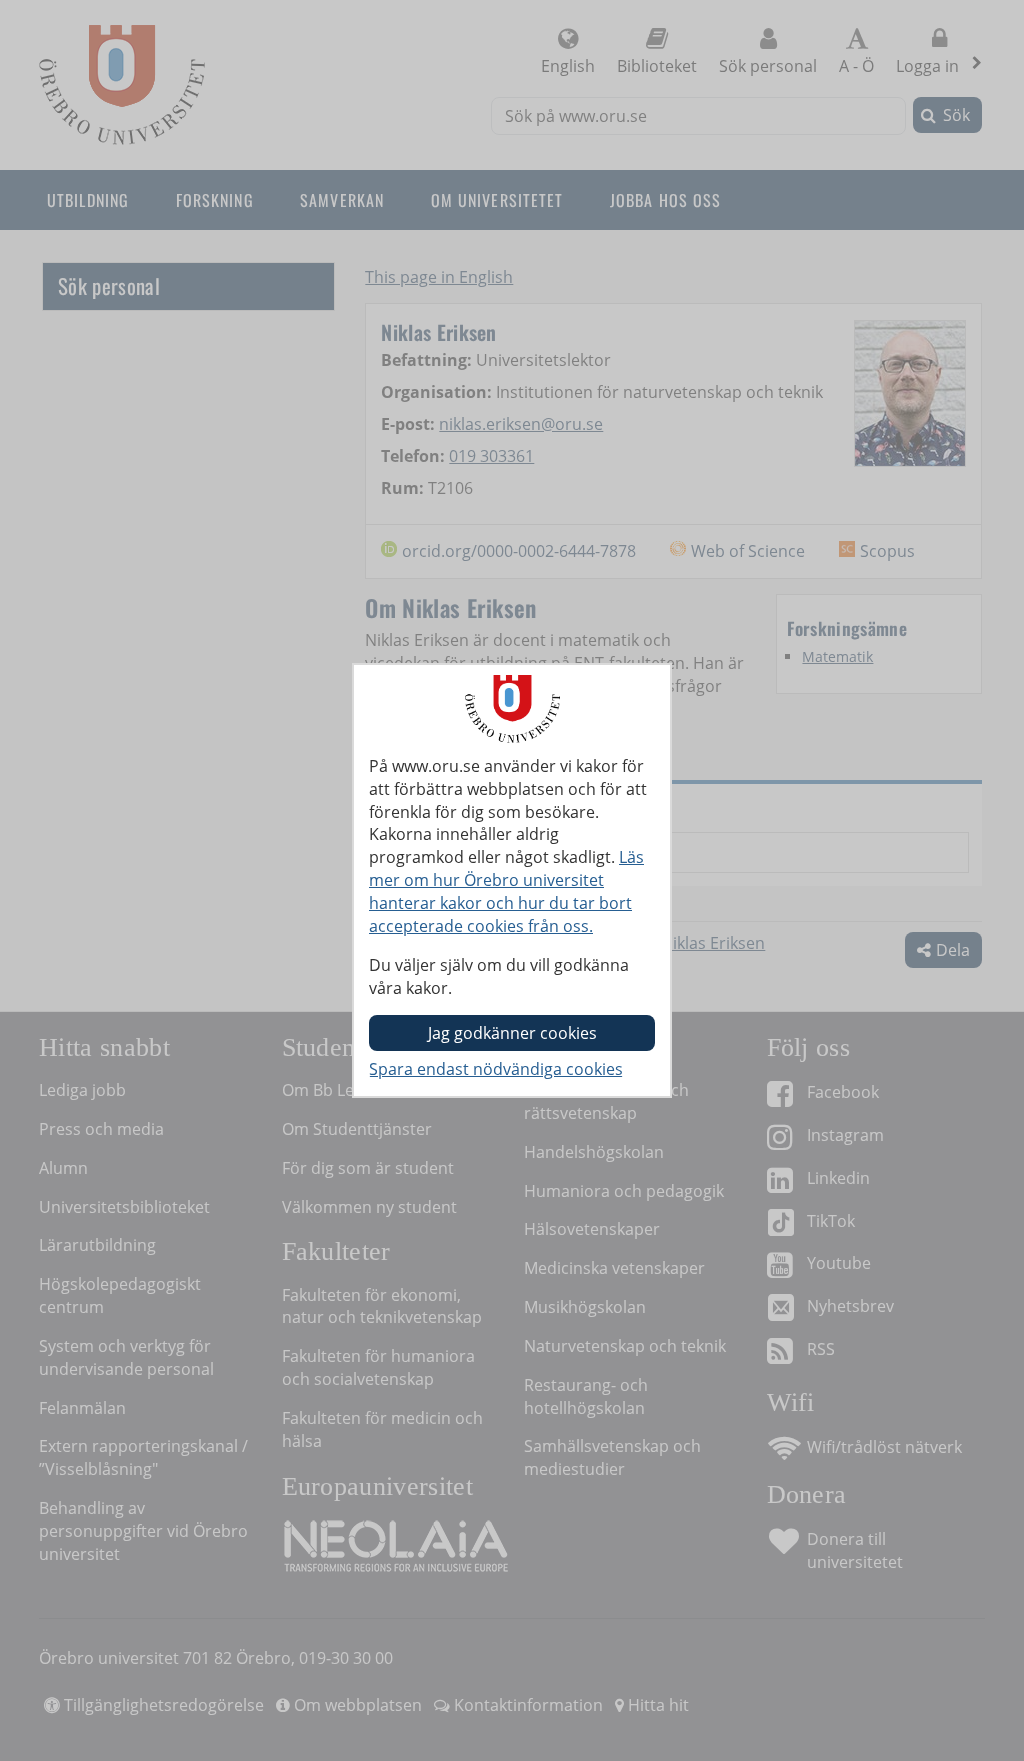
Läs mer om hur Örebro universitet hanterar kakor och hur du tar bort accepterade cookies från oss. (506, 891)
